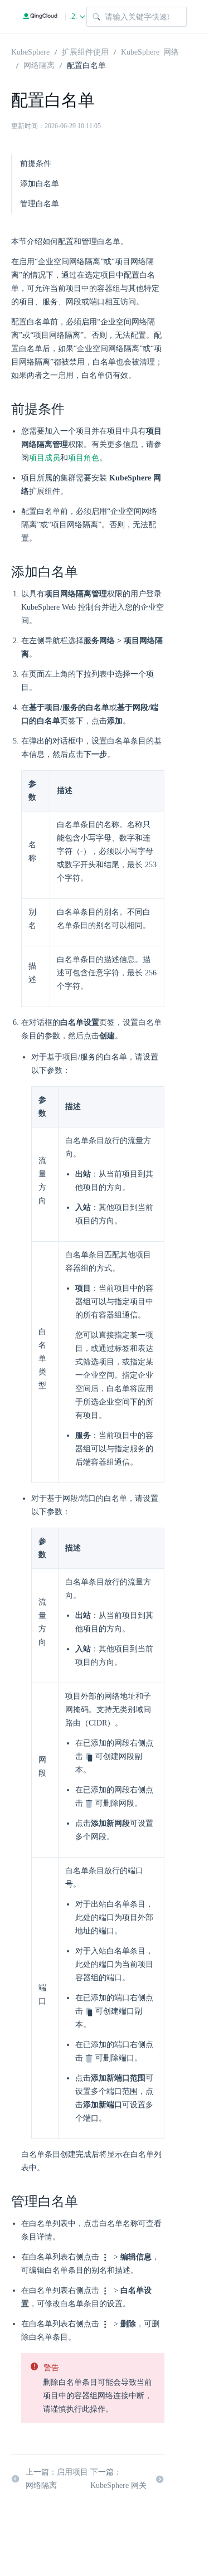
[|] (40, 16)
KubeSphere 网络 (150, 51)
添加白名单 (40, 184)
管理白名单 (40, 204)
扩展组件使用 (85, 51)
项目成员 (45, 458)
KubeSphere (30, 51)
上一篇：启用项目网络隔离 (57, 2479)
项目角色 (84, 458)
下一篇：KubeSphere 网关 (118, 2479)
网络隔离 (39, 65)
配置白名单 (86, 65)
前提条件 (36, 164)
